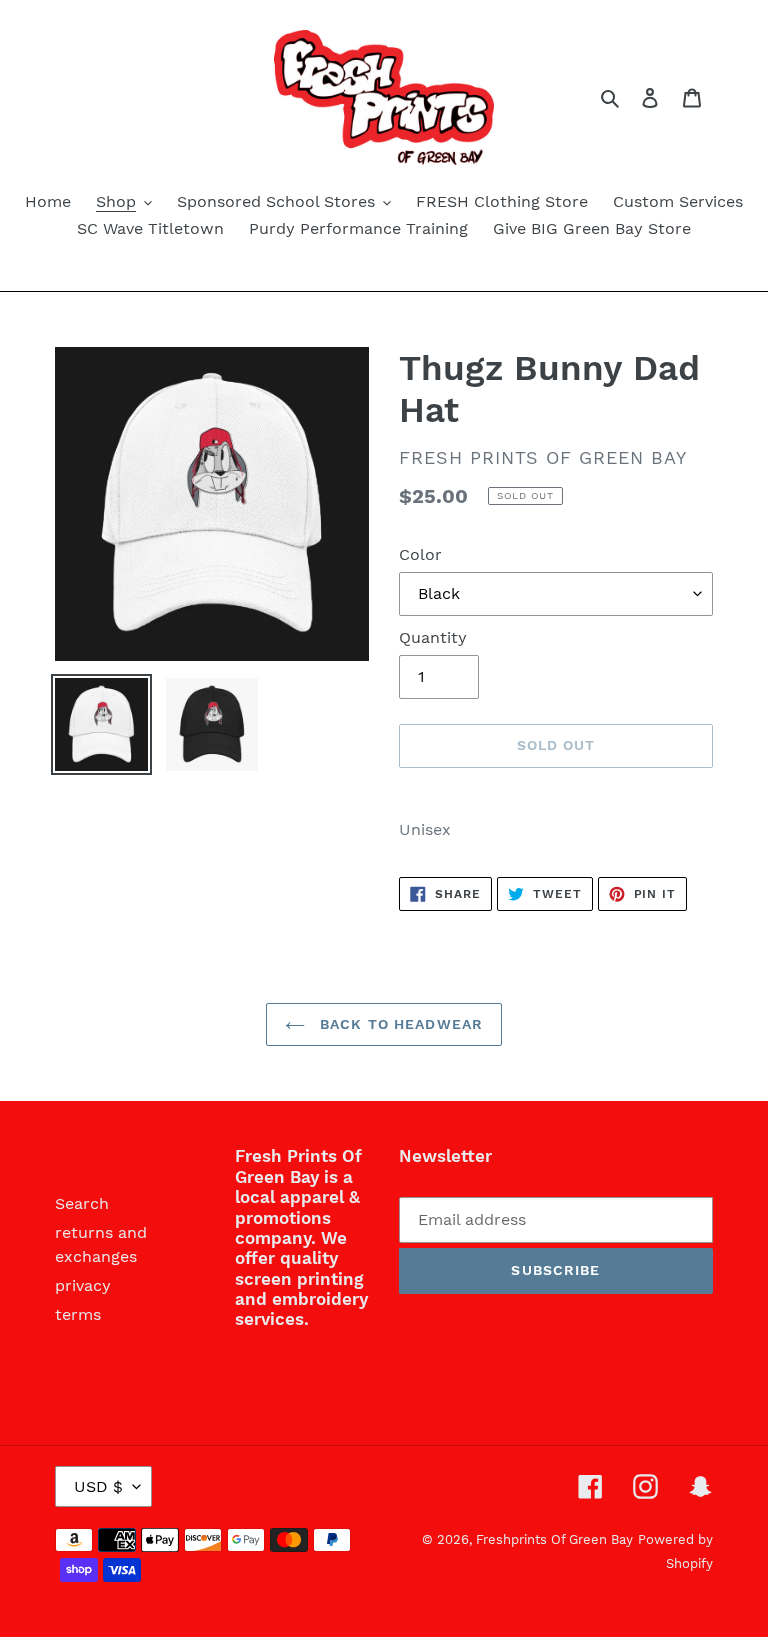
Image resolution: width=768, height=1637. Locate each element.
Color (420, 554)
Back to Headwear (399, 1024)
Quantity (433, 637)
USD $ (98, 1486)
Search (82, 1203)
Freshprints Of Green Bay (554, 1539)
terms (78, 1314)
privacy (83, 1285)
